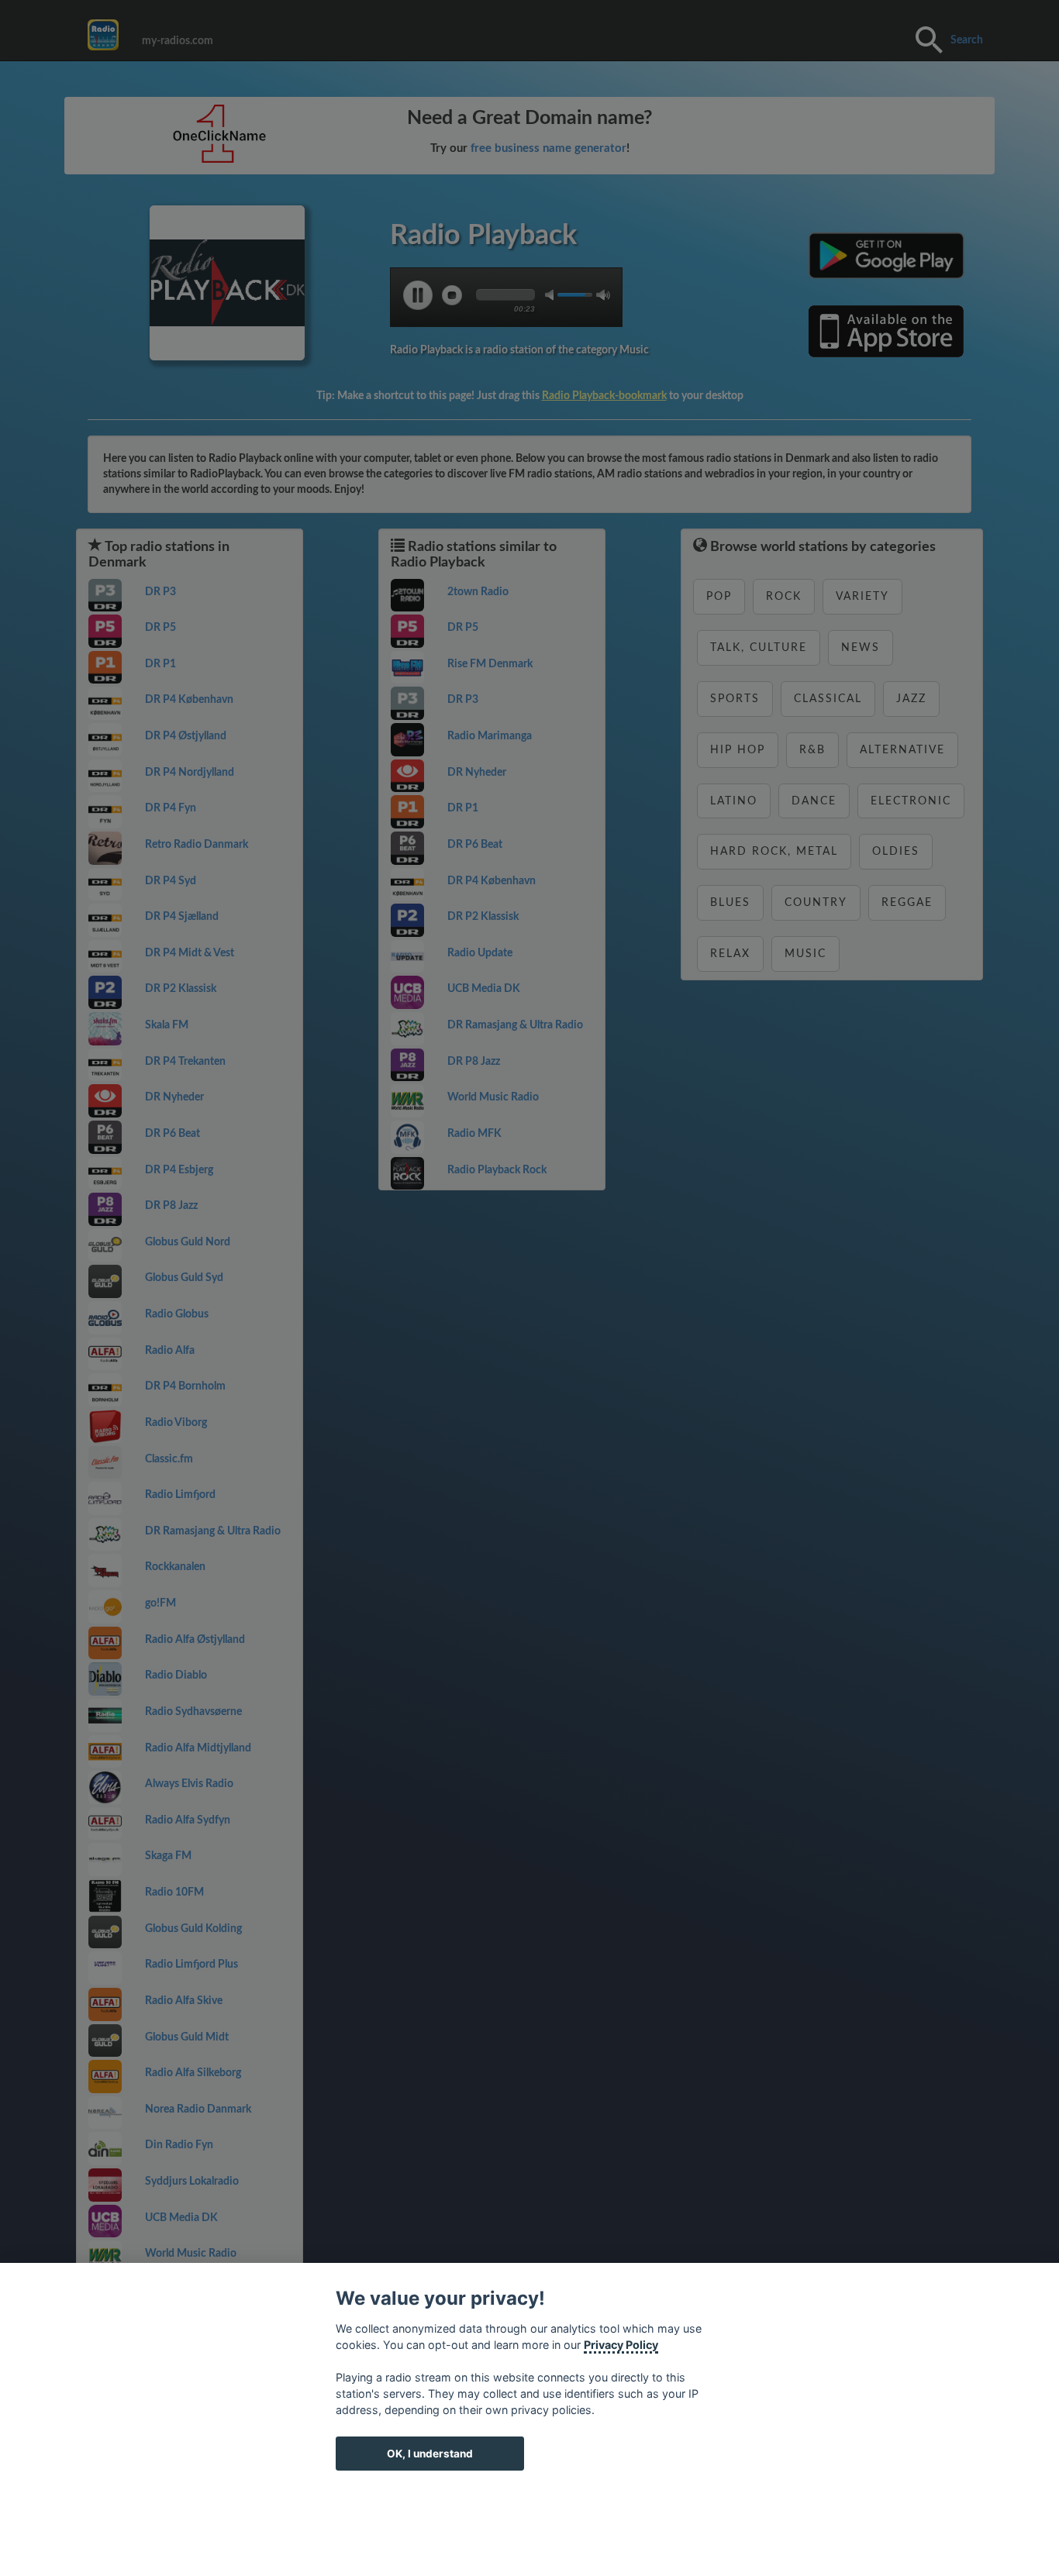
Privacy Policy (621, 2345)
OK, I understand (430, 2454)
